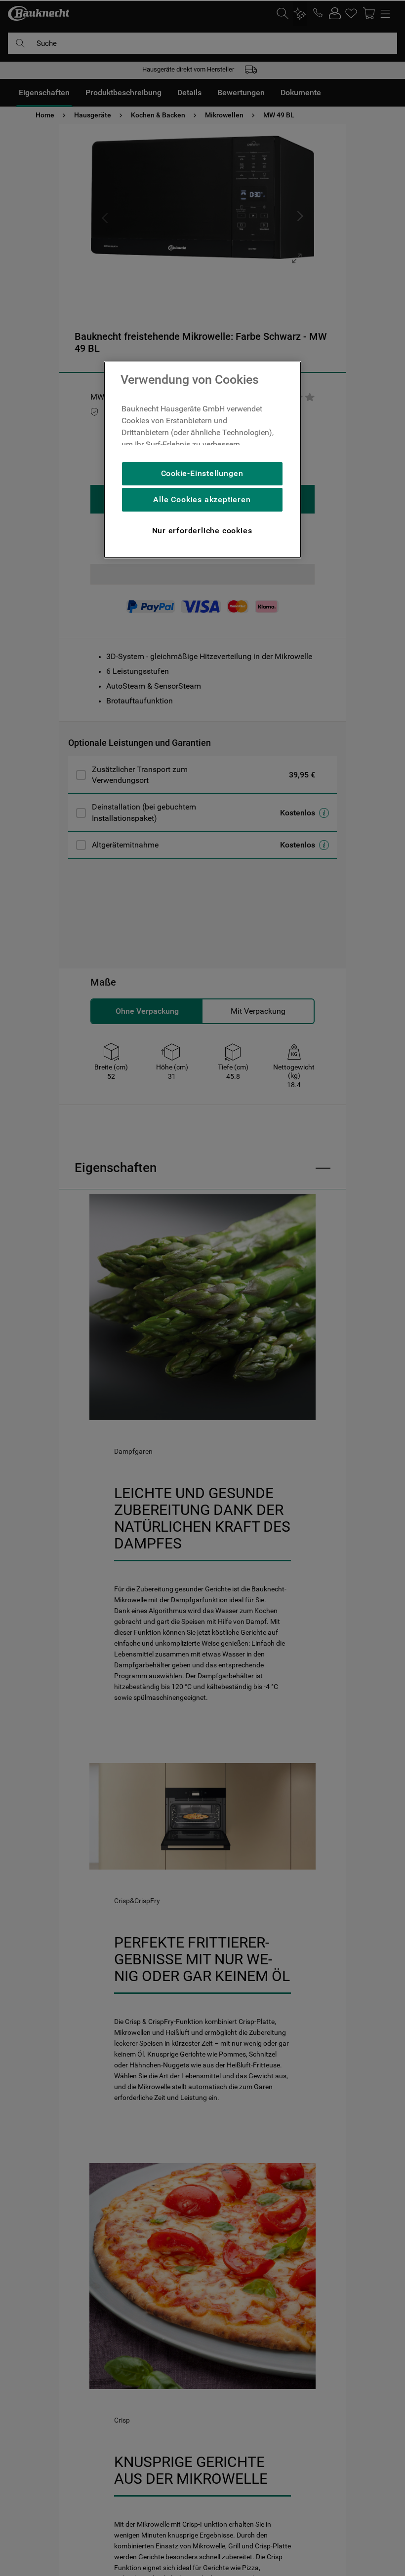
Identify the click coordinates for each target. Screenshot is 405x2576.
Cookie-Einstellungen (202, 473)
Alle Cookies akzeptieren (202, 499)
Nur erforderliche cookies (202, 530)
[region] (202, 459)
